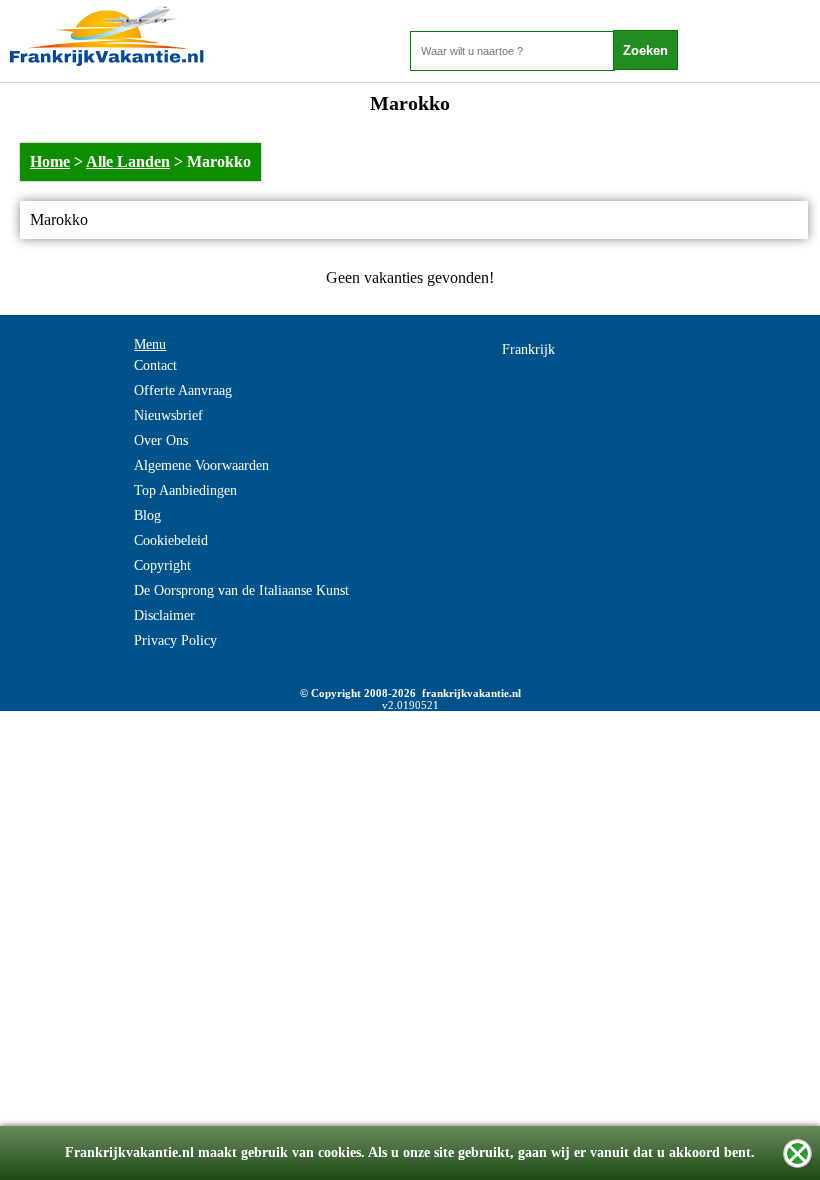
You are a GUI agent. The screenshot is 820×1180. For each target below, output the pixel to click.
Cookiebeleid (171, 540)
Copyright (162, 565)
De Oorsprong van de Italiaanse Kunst (241, 590)
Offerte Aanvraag (183, 390)
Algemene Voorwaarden (201, 465)
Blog (147, 515)
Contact (155, 365)
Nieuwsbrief (168, 415)
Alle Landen (128, 161)
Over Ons (161, 440)
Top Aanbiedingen (185, 490)
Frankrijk (528, 349)
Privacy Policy (175, 640)
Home (50, 161)
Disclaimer (164, 615)
